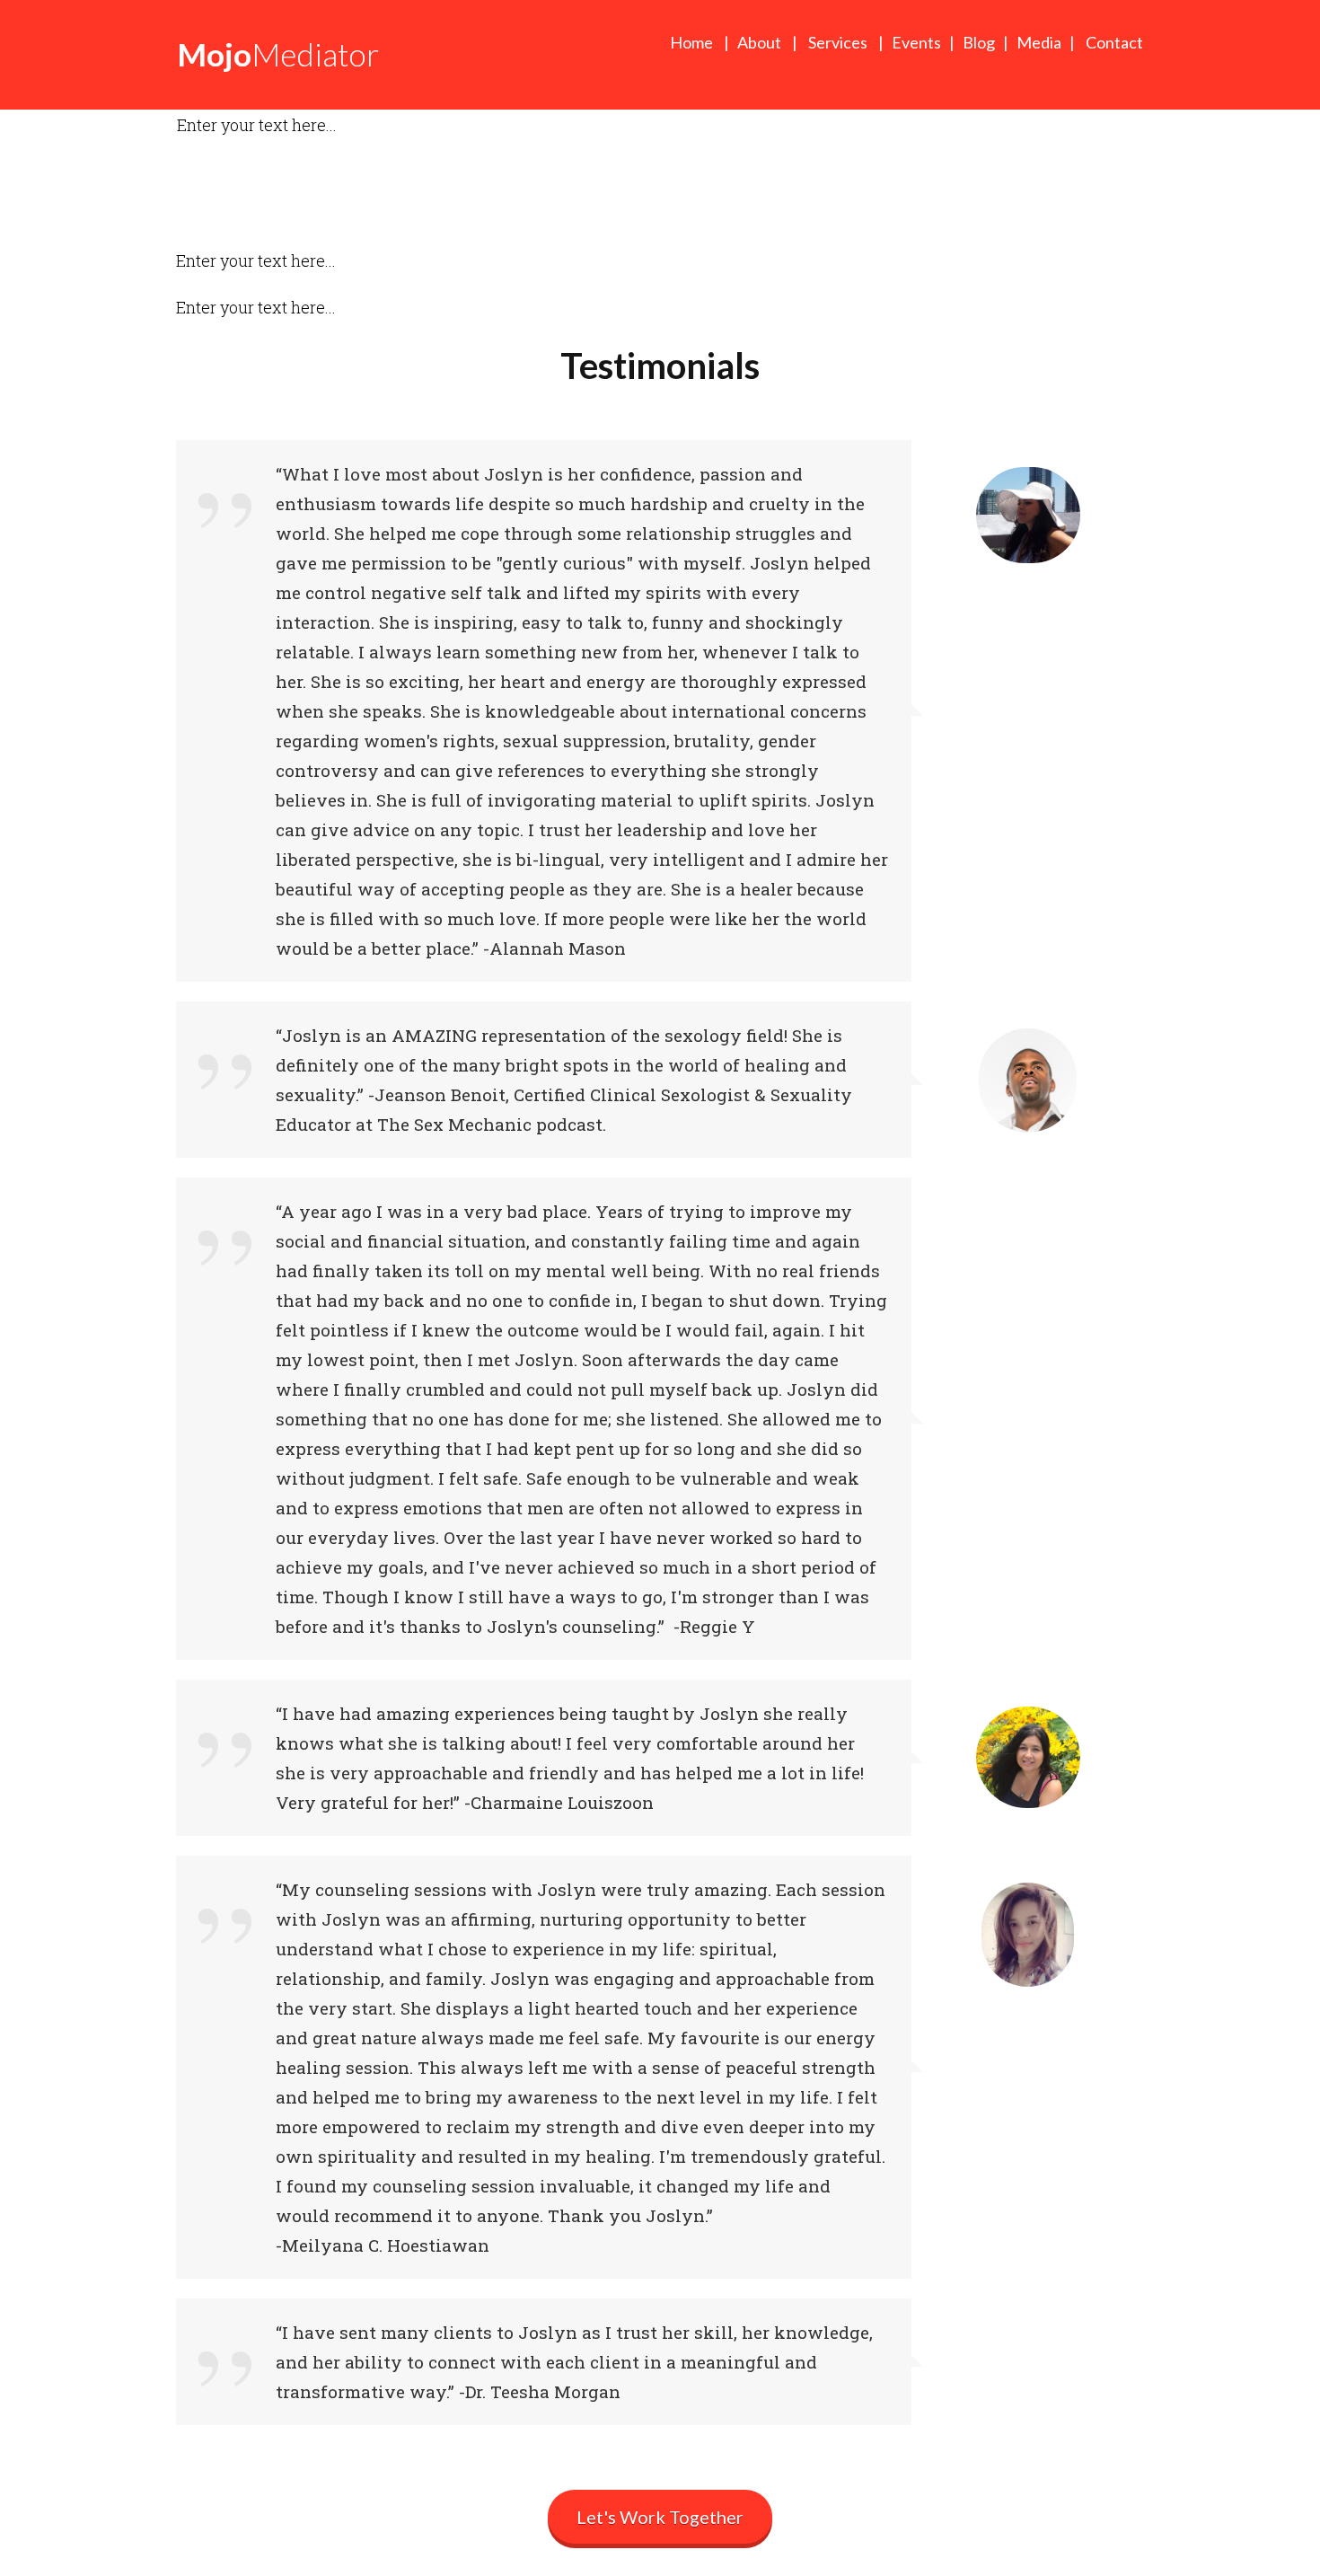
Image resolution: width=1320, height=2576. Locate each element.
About (762, 42)
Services (838, 42)
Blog (979, 42)
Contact (1114, 42)
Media (1039, 42)
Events (916, 42)
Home (691, 42)
